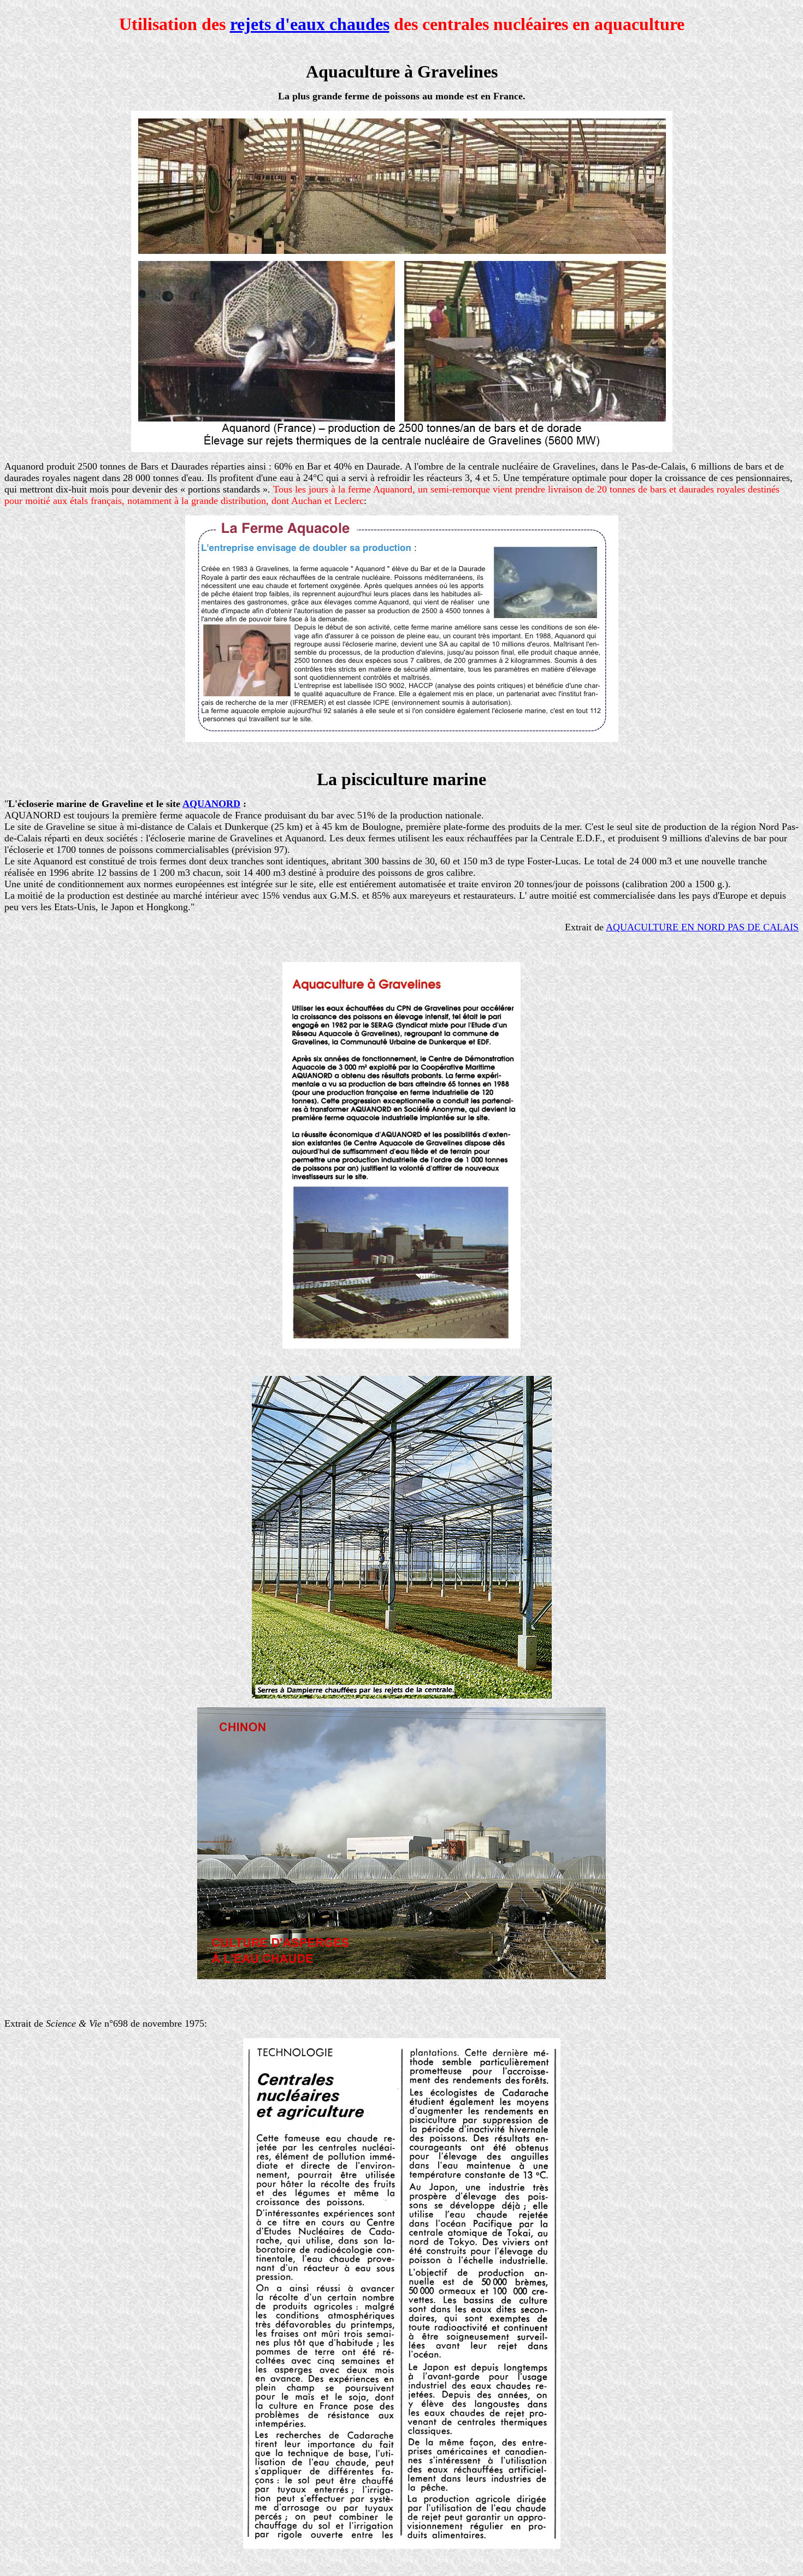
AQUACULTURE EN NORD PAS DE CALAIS (702, 927)
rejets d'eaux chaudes (310, 24)
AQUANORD (211, 804)
